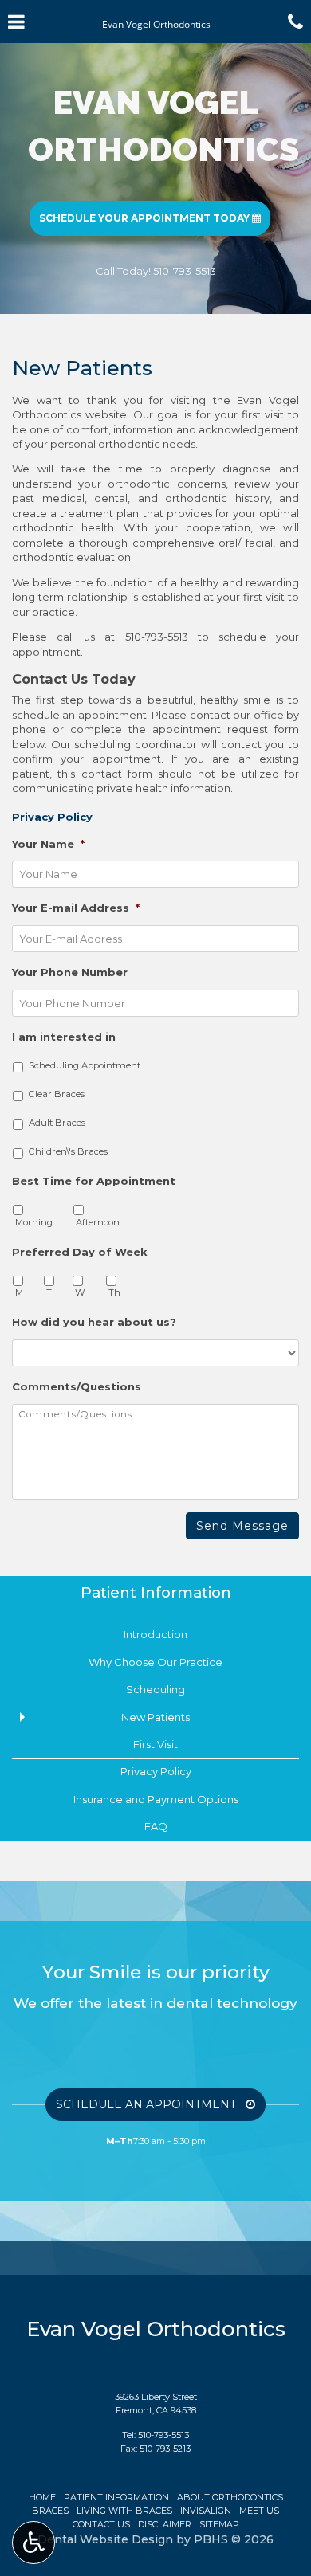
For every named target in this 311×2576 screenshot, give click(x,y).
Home (42, 2497)
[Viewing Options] (33, 2543)
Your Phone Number (70, 972)
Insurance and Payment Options (156, 1799)
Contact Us (101, 2524)
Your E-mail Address (76, 908)
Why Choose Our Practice (155, 1662)
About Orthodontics (230, 2497)
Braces (50, 2511)
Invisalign (206, 2511)
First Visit (155, 1744)
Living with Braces (124, 2511)
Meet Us (259, 2511)
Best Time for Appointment (94, 1181)
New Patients (155, 1717)
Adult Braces (57, 1123)
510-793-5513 (157, 637)
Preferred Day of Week (80, 1252)
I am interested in (64, 1037)
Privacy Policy (156, 1771)
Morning (34, 1222)
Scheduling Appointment (85, 1065)
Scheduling (155, 1689)
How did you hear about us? (94, 1322)
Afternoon (98, 1222)
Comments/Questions (77, 1386)
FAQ (156, 1826)
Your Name (48, 844)
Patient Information (156, 1592)
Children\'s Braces (68, 1151)
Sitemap (219, 2524)
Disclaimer (165, 2524)
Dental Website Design (105, 2539)
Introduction (155, 1634)
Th (114, 1292)
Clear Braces (57, 1094)
